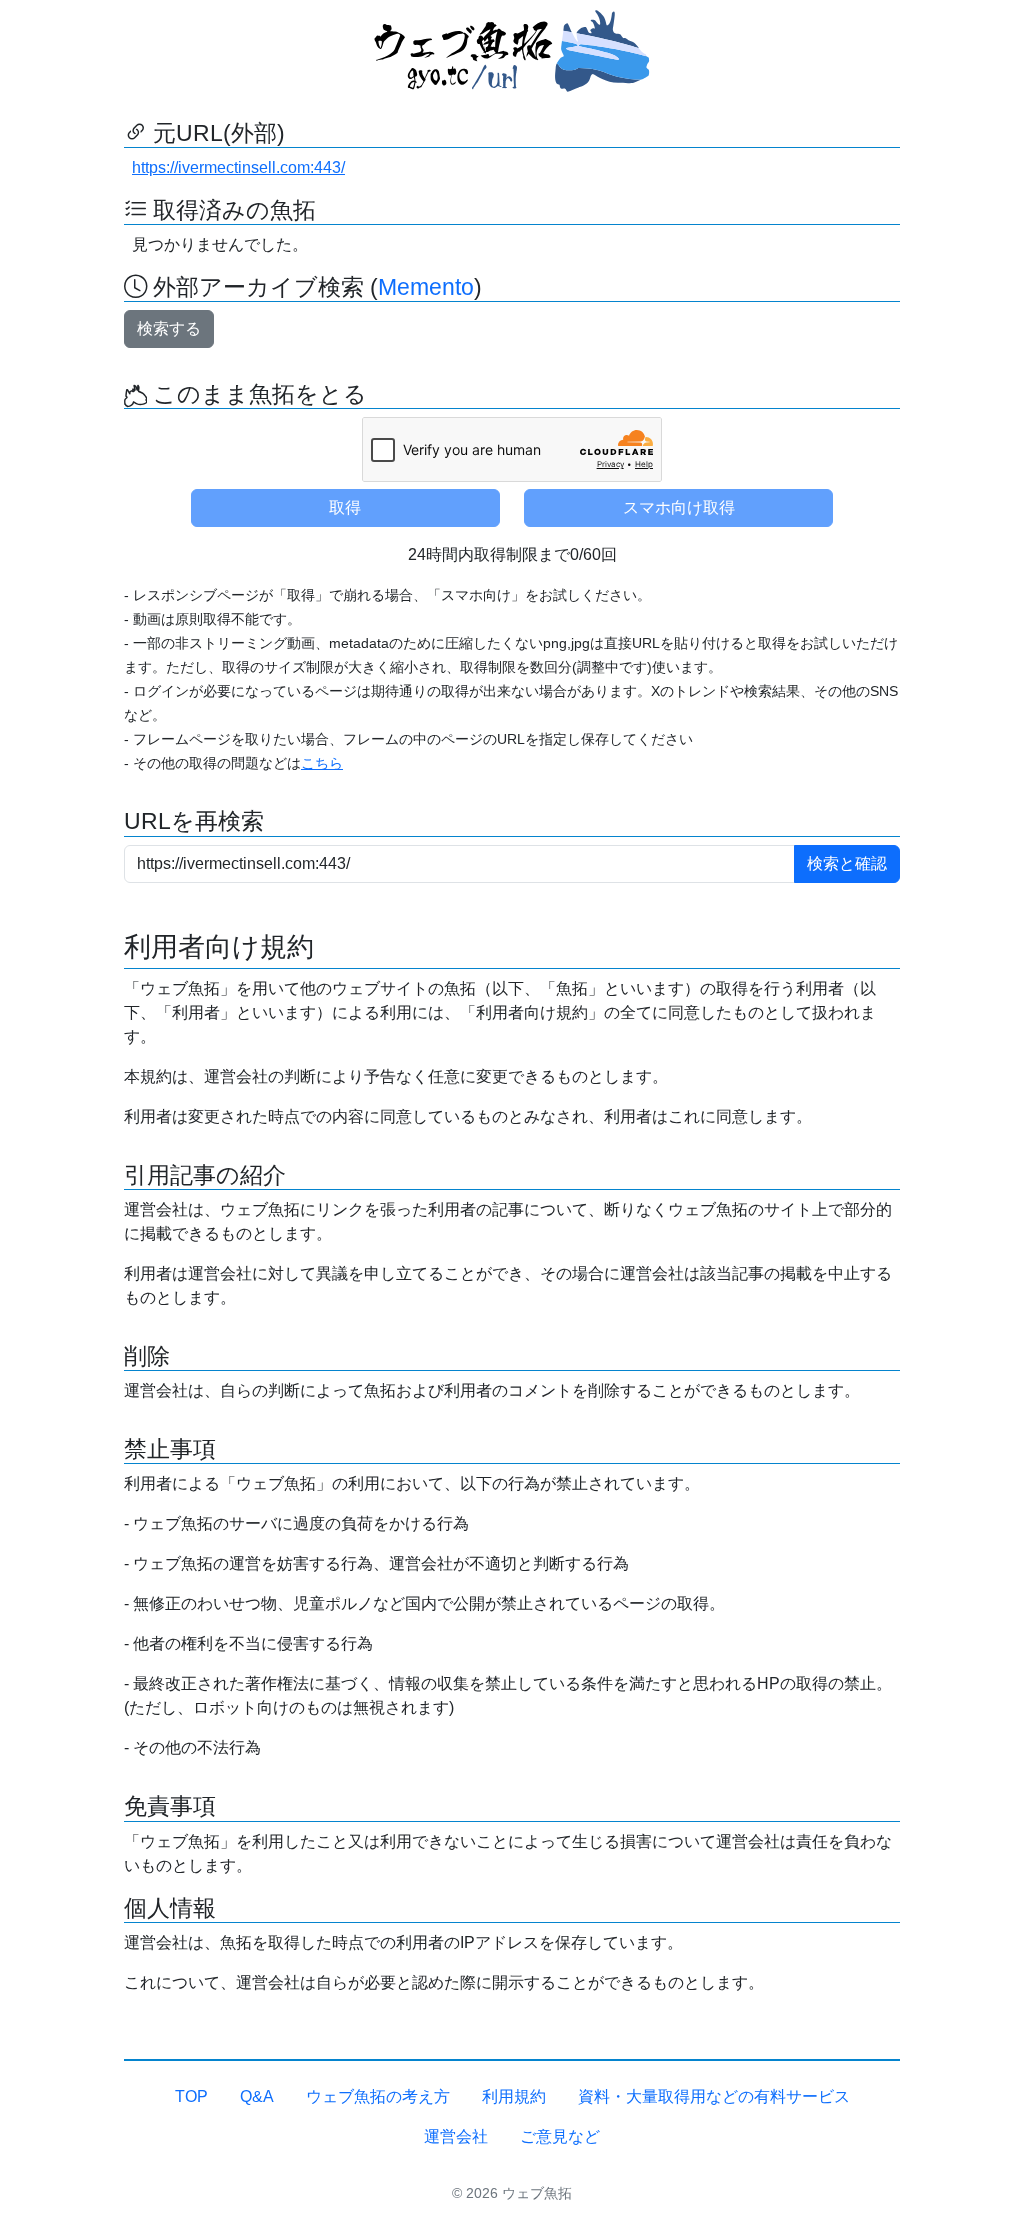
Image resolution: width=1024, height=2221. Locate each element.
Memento (426, 287)
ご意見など (560, 2136)
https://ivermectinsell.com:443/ (238, 167)
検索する (169, 328)
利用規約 (514, 2096)
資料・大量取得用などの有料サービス (714, 2096)
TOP (191, 2096)
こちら (322, 763)
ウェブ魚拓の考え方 (378, 2096)
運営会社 (456, 2136)
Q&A (257, 2096)
